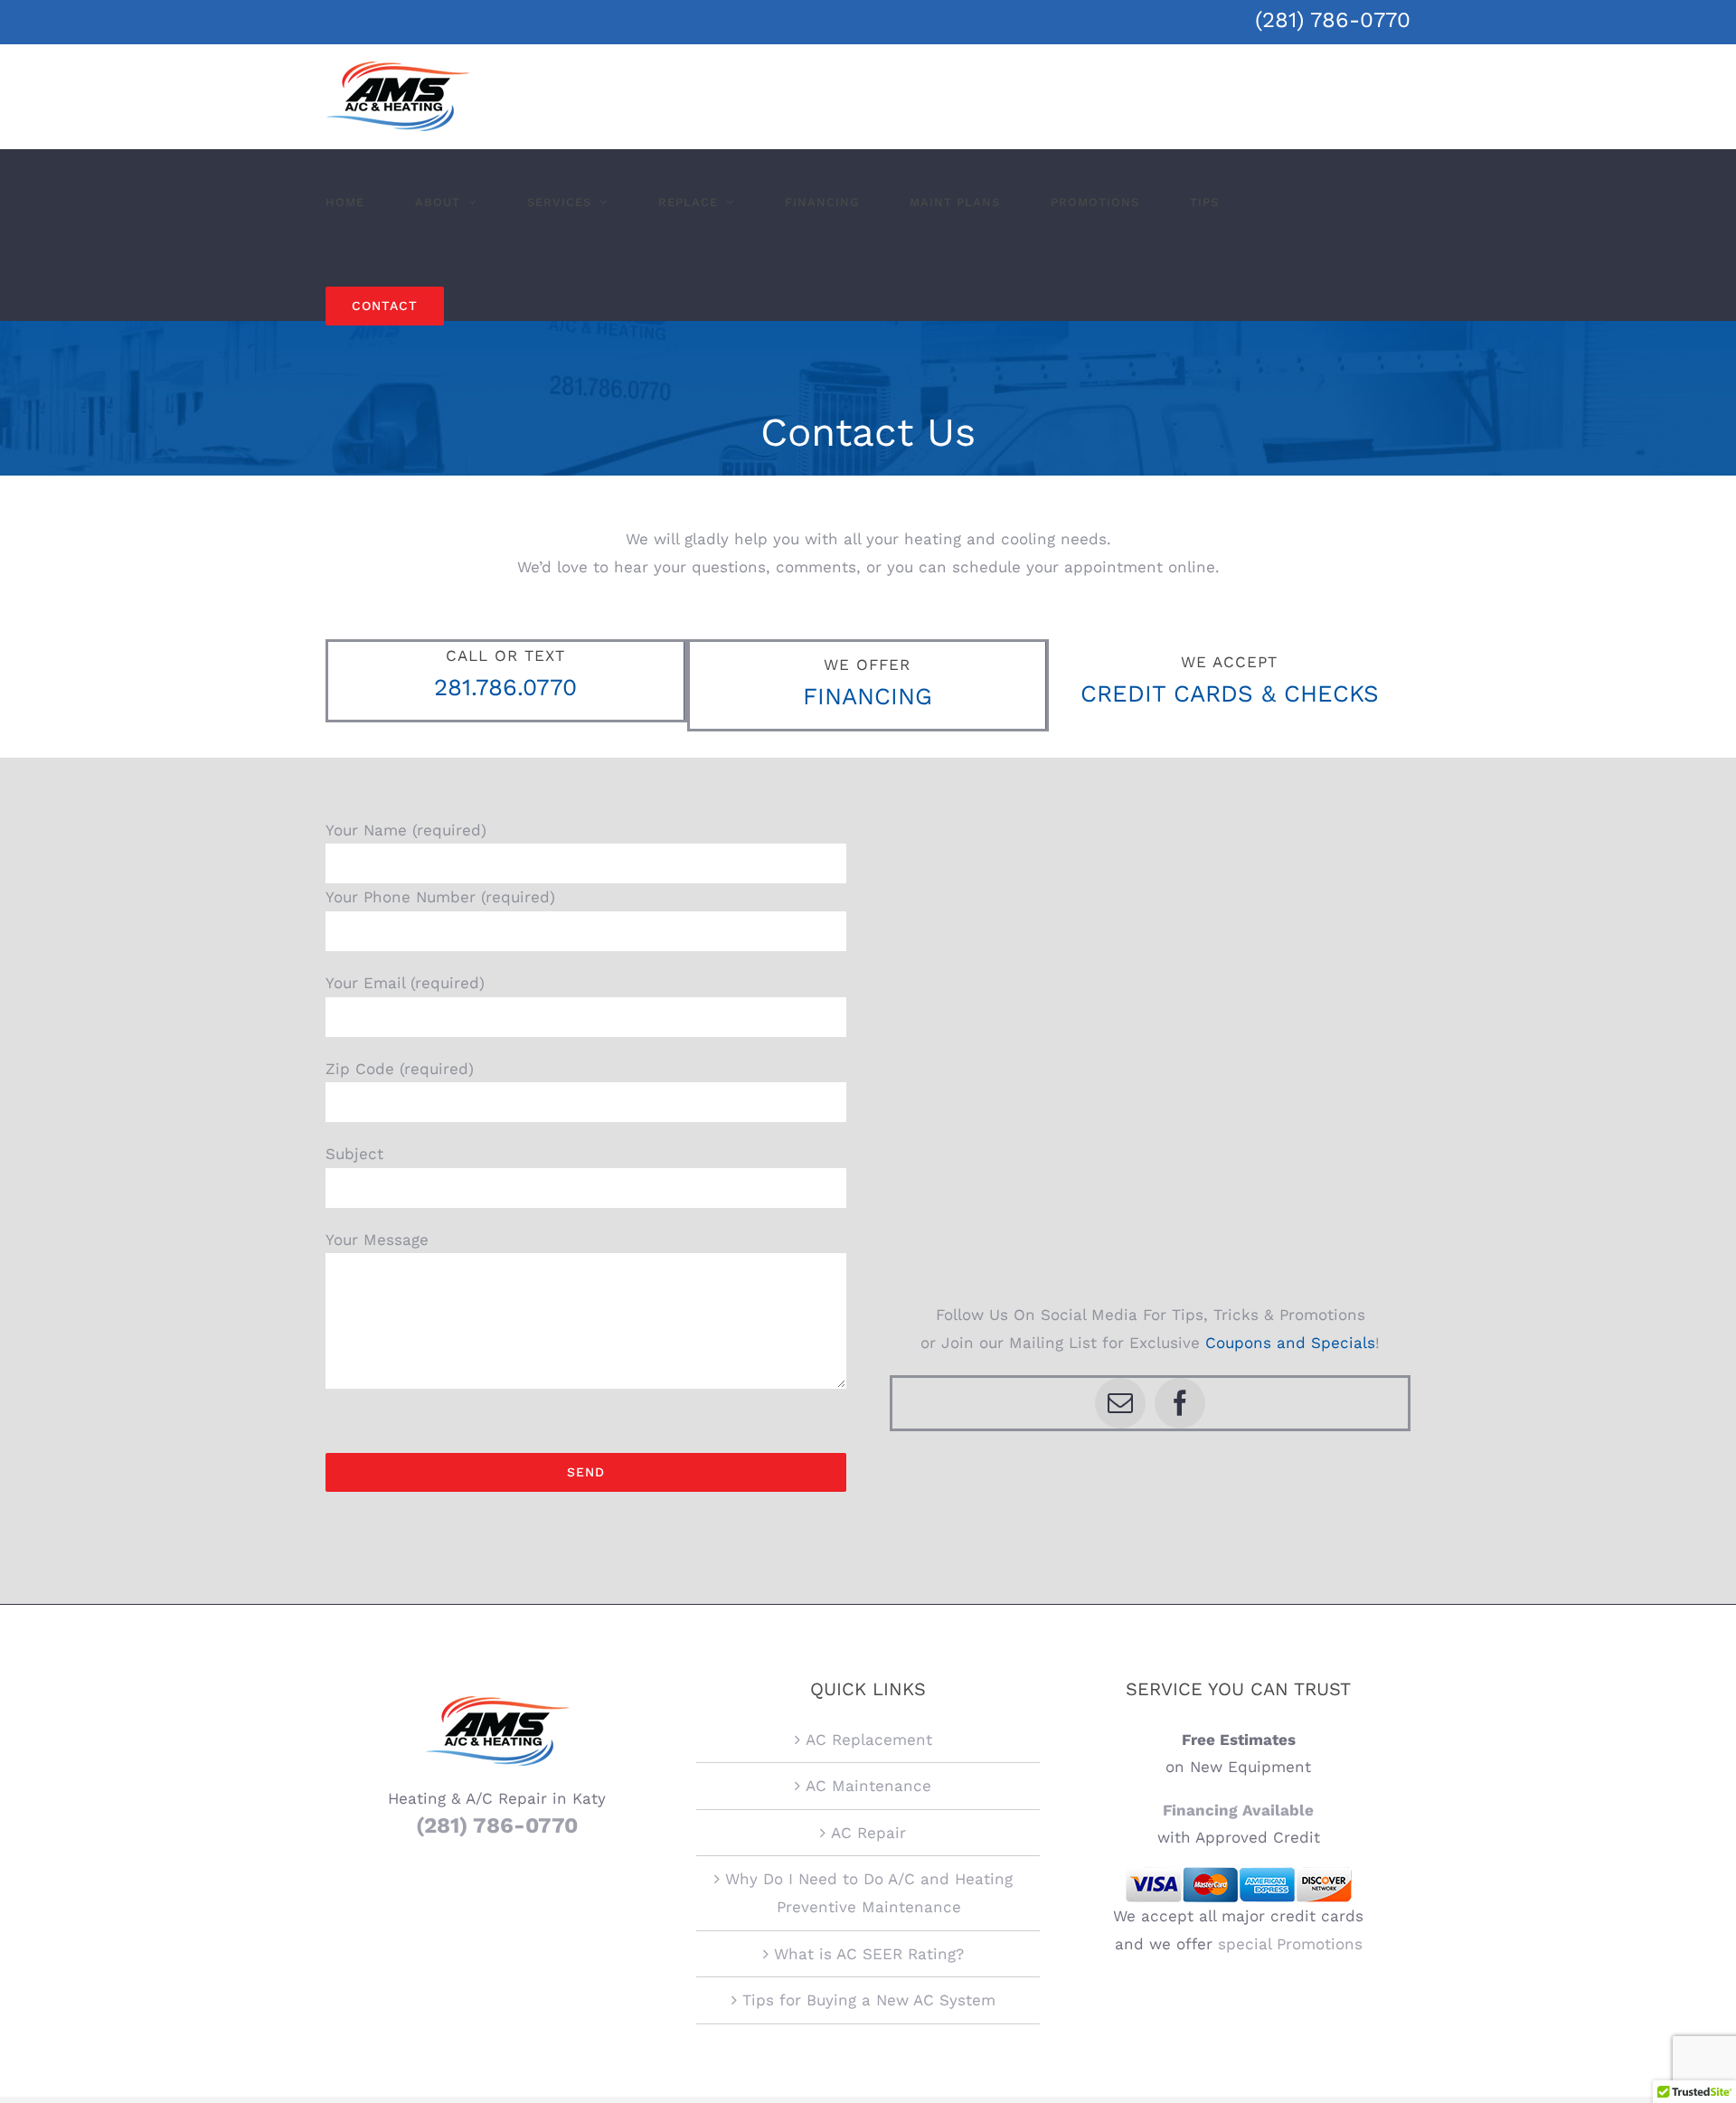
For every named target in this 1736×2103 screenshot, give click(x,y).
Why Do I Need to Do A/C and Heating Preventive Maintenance (869, 1893)
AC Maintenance (868, 1786)
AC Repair (868, 1833)
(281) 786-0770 (1333, 20)
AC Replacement (869, 1740)
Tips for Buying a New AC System (869, 2000)
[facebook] (1180, 1403)
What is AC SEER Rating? (869, 1954)
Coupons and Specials (1290, 1343)
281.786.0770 (505, 687)
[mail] (1120, 1403)
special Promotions (1290, 1944)
